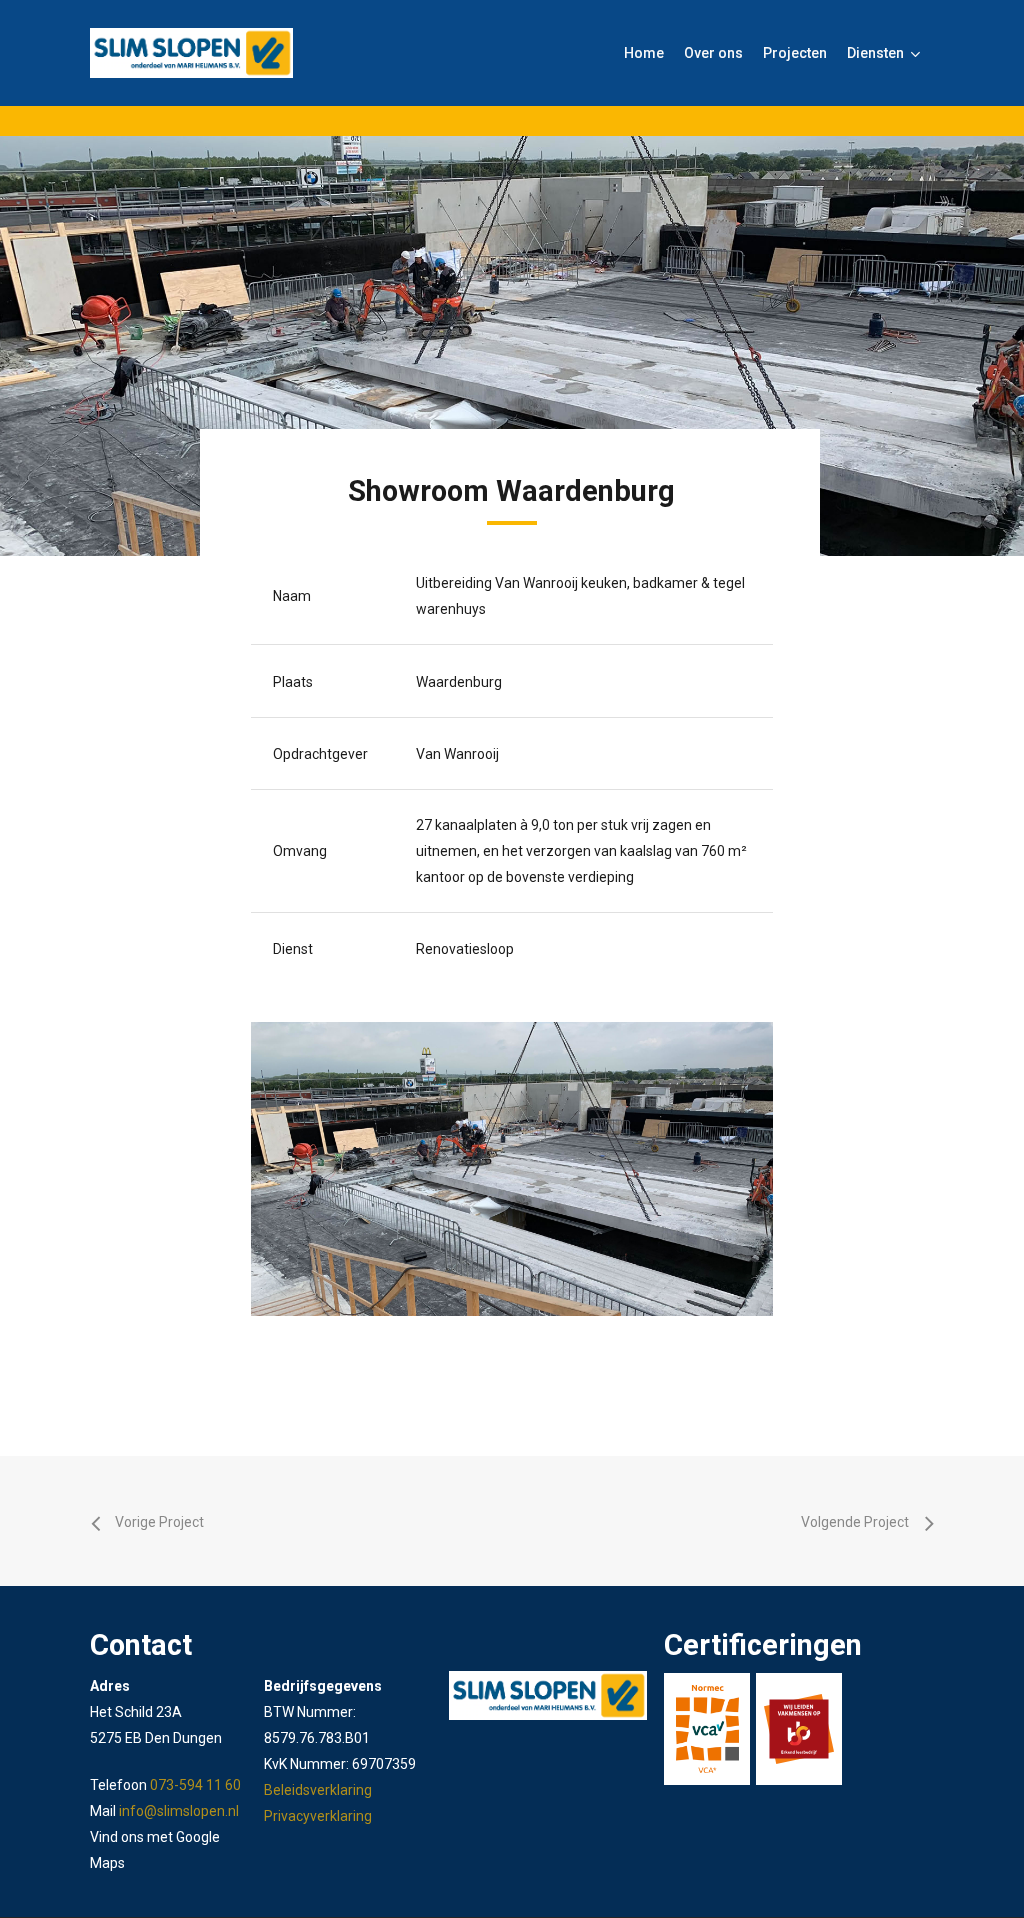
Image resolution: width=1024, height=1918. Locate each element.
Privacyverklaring (318, 1816)
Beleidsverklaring (318, 1790)
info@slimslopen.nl (179, 1811)
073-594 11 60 (195, 1785)
